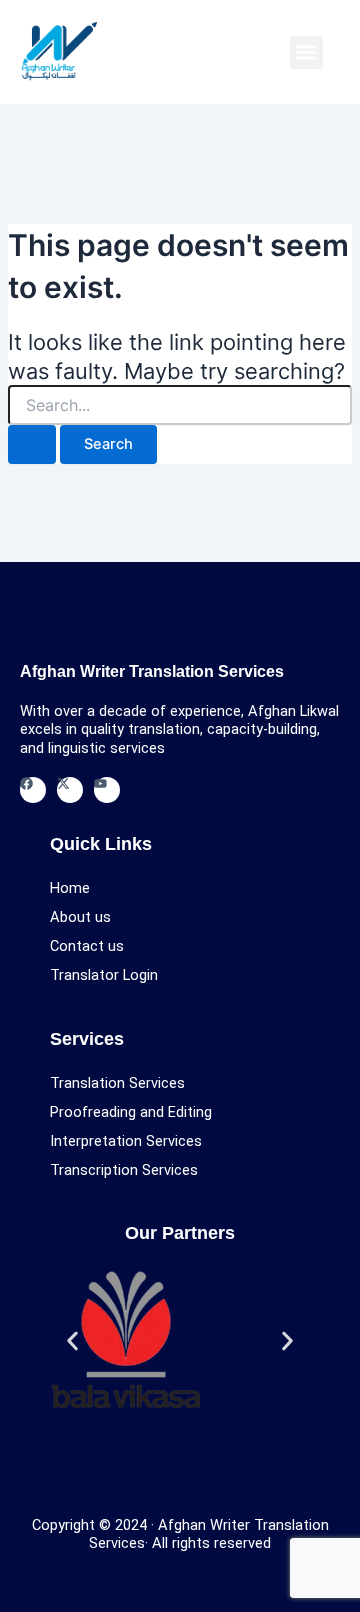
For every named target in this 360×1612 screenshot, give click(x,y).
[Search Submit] (32, 444)
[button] (306, 52)
